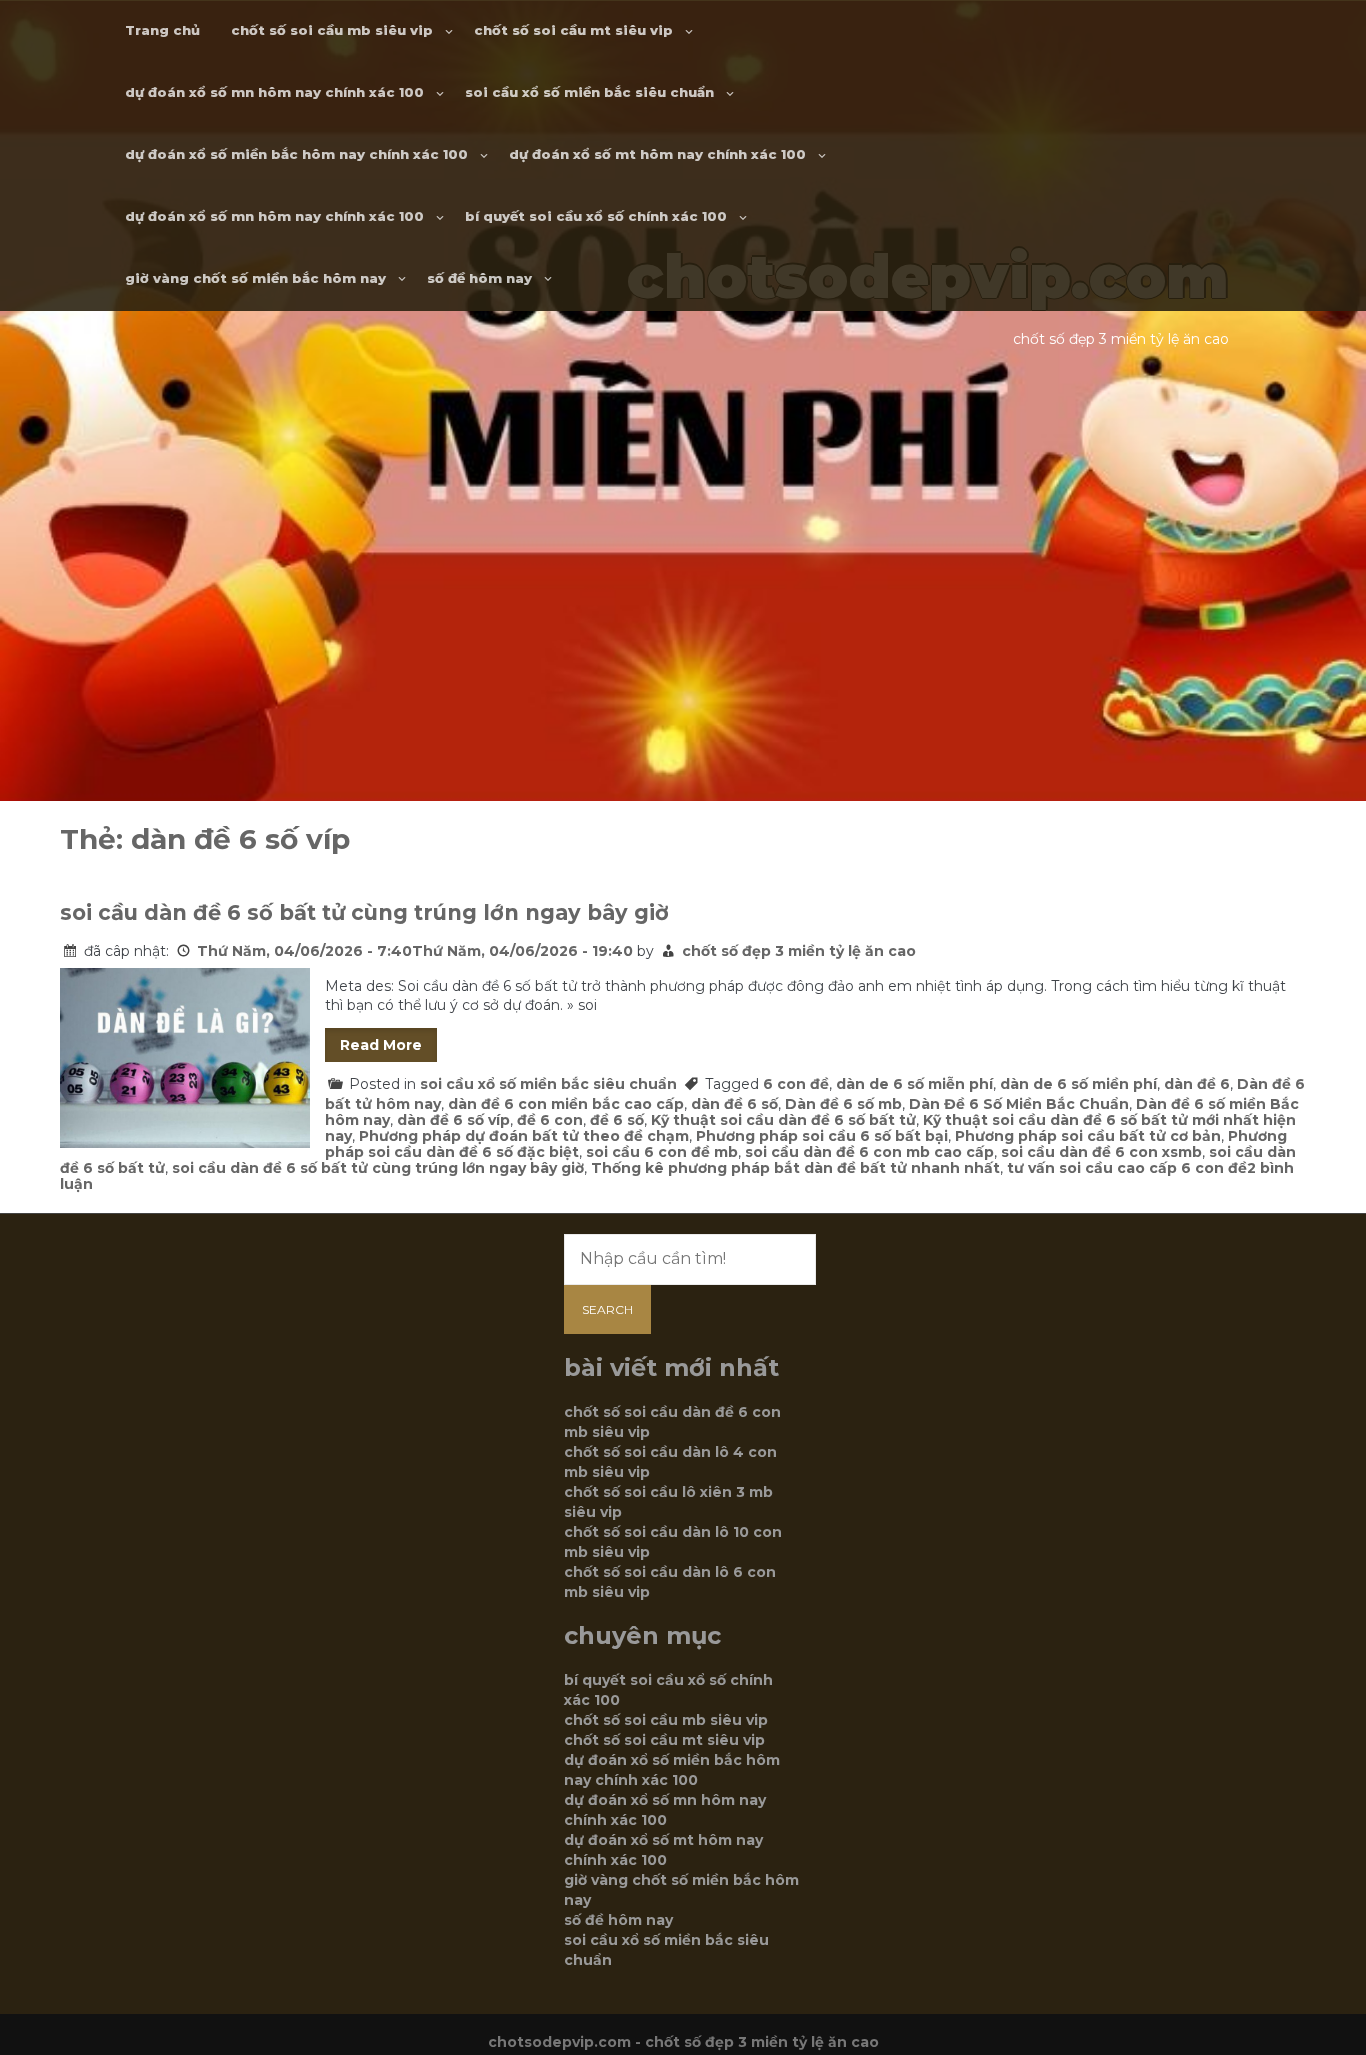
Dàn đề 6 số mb (843, 1104)
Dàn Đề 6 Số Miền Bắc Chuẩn (1019, 1104)
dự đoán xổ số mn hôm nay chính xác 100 (274, 92)
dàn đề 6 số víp (453, 1120)
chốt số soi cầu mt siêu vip (573, 30)
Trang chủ (162, 30)
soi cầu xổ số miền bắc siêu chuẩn (589, 92)
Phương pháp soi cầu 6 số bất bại (822, 1136)
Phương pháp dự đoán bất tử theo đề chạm (524, 1136)
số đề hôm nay (479, 278)
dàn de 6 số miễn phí (914, 1084)
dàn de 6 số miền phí (1078, 1084)
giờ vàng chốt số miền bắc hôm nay (255, 278)
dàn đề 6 (1197, 1084)
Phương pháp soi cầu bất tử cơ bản (1088, 1136)
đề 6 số (617, 1120)
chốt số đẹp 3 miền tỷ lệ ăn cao (799, 951)
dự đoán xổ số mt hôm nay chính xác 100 (657, 154)
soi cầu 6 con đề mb (662, 1152)
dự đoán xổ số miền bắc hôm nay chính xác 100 (296, 154)
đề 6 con (550, 1120)
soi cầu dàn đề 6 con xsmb (1101, 1152)
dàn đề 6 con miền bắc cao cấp (566, 1104)
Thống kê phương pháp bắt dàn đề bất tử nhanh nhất (795, 1168)
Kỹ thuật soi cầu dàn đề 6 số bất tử (783, 1120)
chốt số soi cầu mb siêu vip (332, 30)
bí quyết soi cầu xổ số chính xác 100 (596, 216)
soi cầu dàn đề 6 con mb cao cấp (869, 1152)
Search (607, 1309)
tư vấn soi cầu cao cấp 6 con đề (1127, 1168)
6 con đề (796, 1084)
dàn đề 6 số (734, 1104)
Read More (381, 1045)
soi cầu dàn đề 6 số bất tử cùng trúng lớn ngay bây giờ (364, 912)
